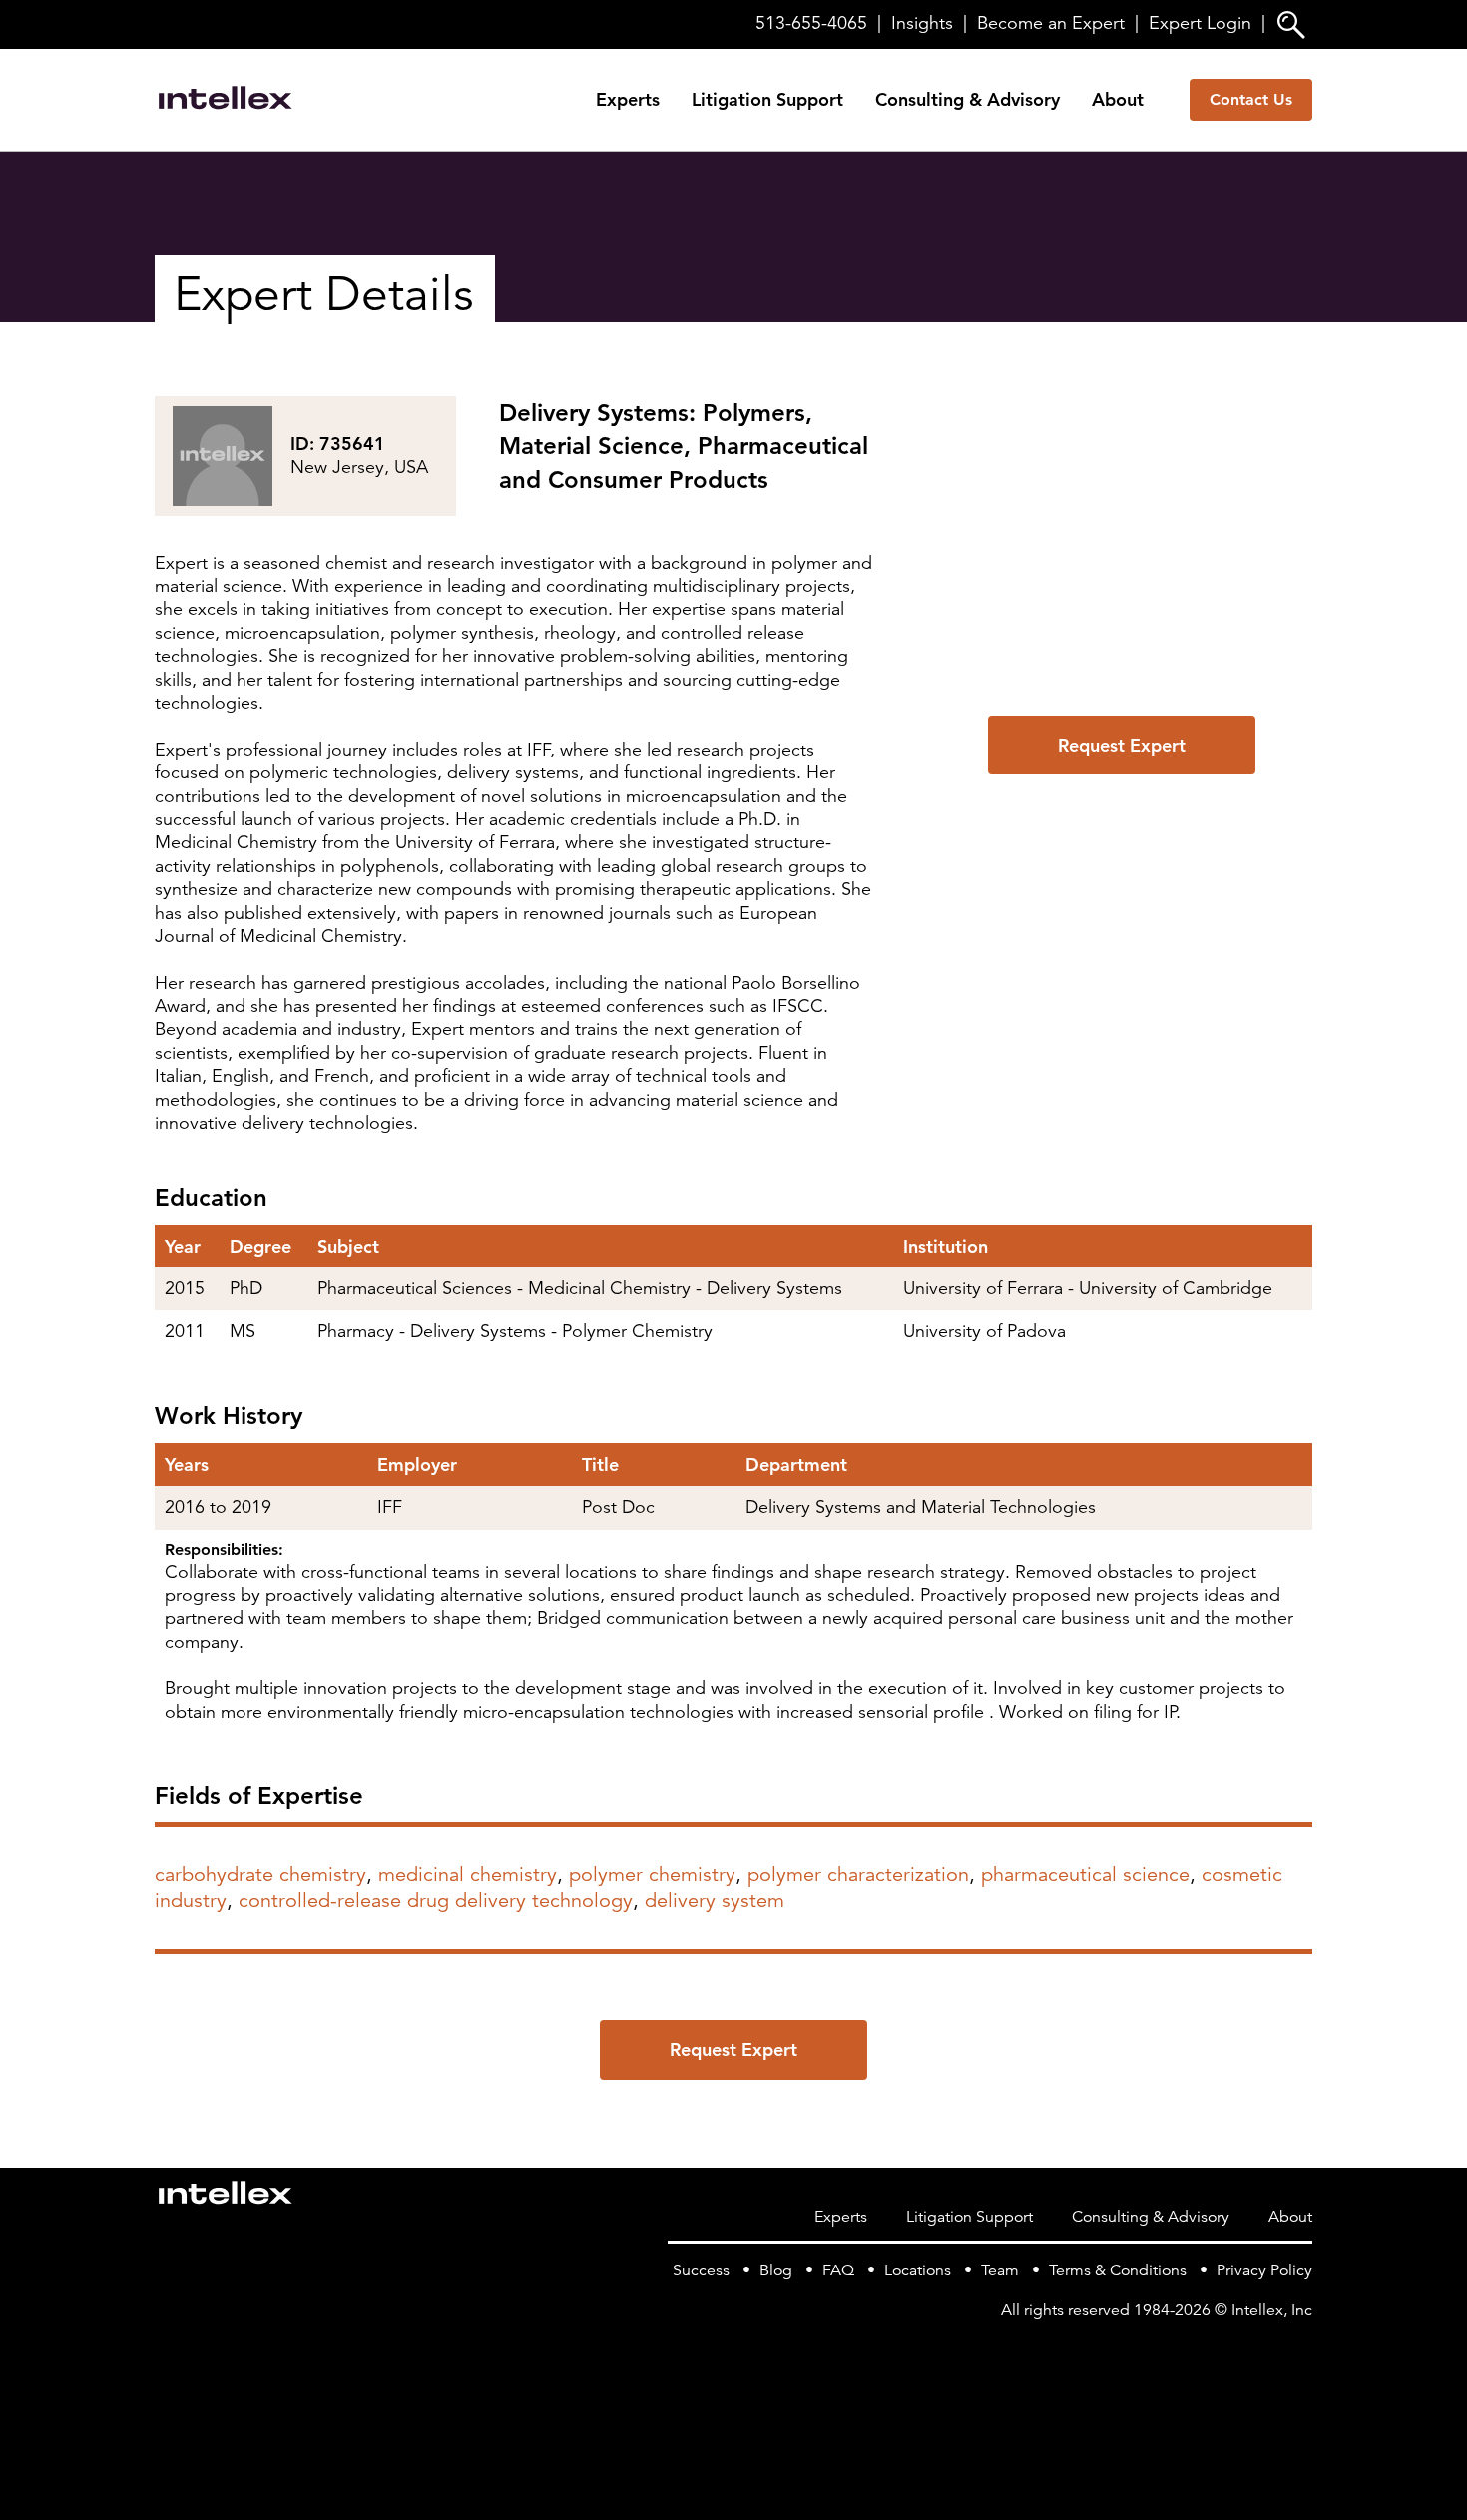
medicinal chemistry (468, 1875)
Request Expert (1122, 745)
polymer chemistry (652, 1875)
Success (701, 2270)
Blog (776, 2270)
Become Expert (1051, 23)
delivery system (715, 1901)
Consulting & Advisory (968, 99)
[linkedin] (1300, 2351)
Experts (628, 99)
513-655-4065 (811, 23)
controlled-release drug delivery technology (436, 1901)
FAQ (838, 2270)
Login (1200, 23)
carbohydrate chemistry (260, 1875)
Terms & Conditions (1118, 2270)
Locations (918, 2270)
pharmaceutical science (1085, 1875)
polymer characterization (858, 1875)
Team (1000, 2270)
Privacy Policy (1264, 2270)
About (1118, 99)
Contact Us (1251, 99)
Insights (922, 23)
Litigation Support (767, 99)
